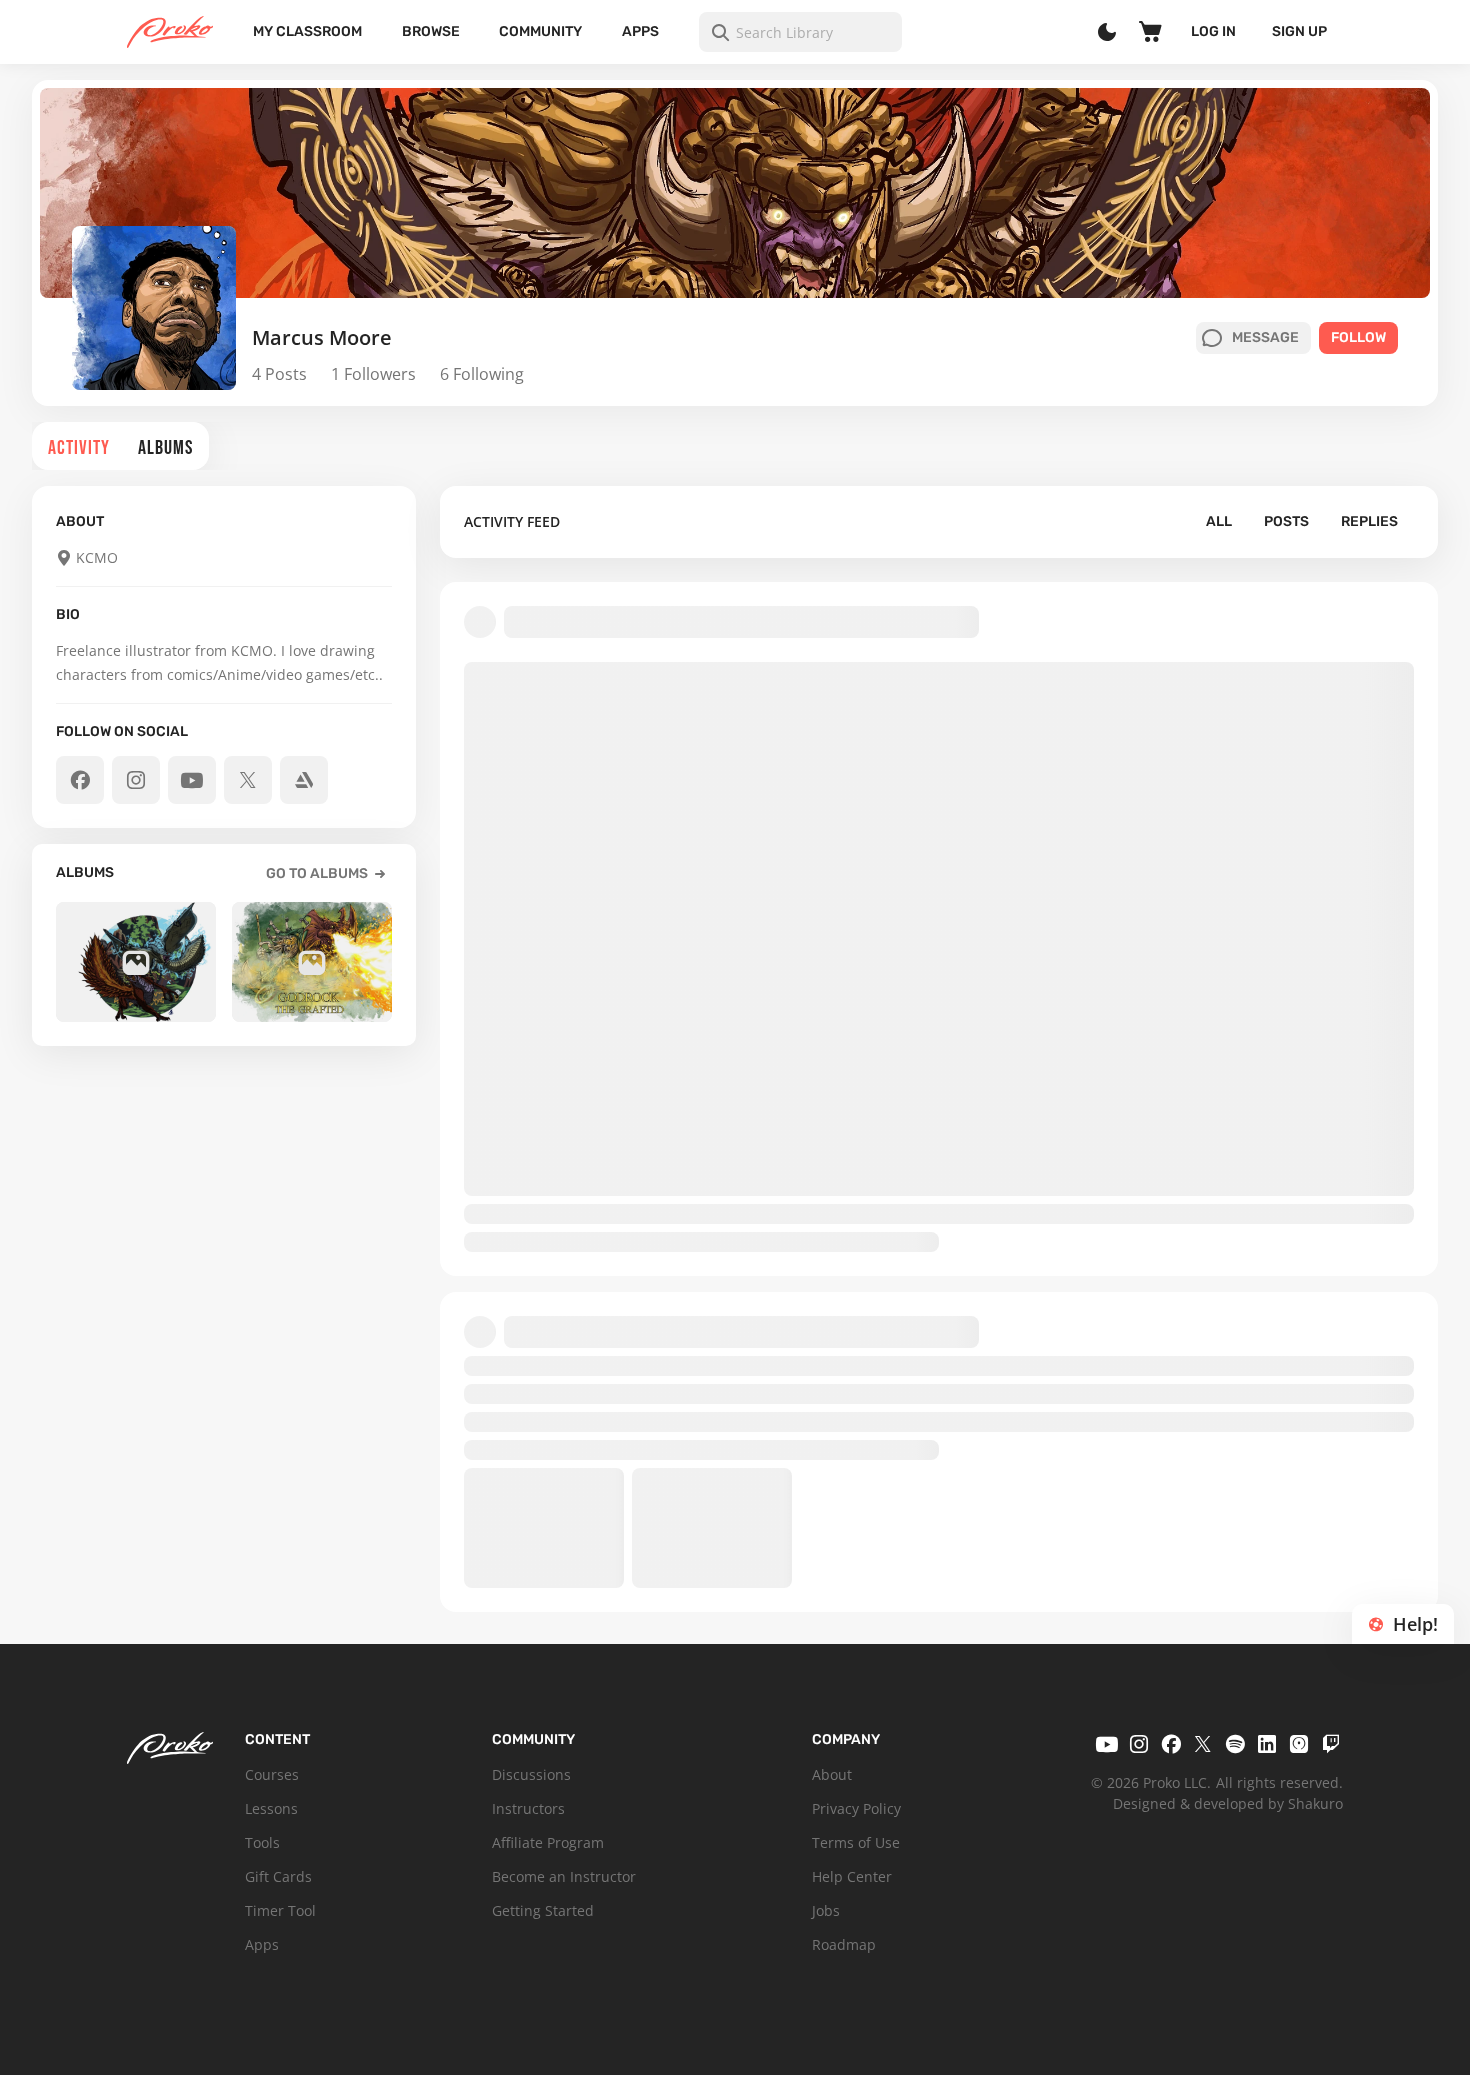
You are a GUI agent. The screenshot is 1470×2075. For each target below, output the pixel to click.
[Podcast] (1299, 1744)
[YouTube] (1107, 1744)
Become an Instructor (564, 1876)
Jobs (826, 1910)
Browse (431, 31)
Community (540, 31)
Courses (272, 1774)
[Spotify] (1235, 1744)
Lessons (271, 1808)
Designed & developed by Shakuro (1228, 1803)
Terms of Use (856, 1842)
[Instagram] (1139, 1744)
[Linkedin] (1267, 1744)
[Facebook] (1171, 1744)
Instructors (528, 1808)
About (832, 1774)
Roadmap (844, 1944)
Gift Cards (278, 1876)
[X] (1203, 1744)
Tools (262, 1842)
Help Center (852, 1876)
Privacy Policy (856, 1808)
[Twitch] (1331, 1744)
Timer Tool (280, 1910)
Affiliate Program (548, 1842)
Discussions (531, 1774)
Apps (640, 31)
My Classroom (307, 31)
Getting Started (543, 1910)
